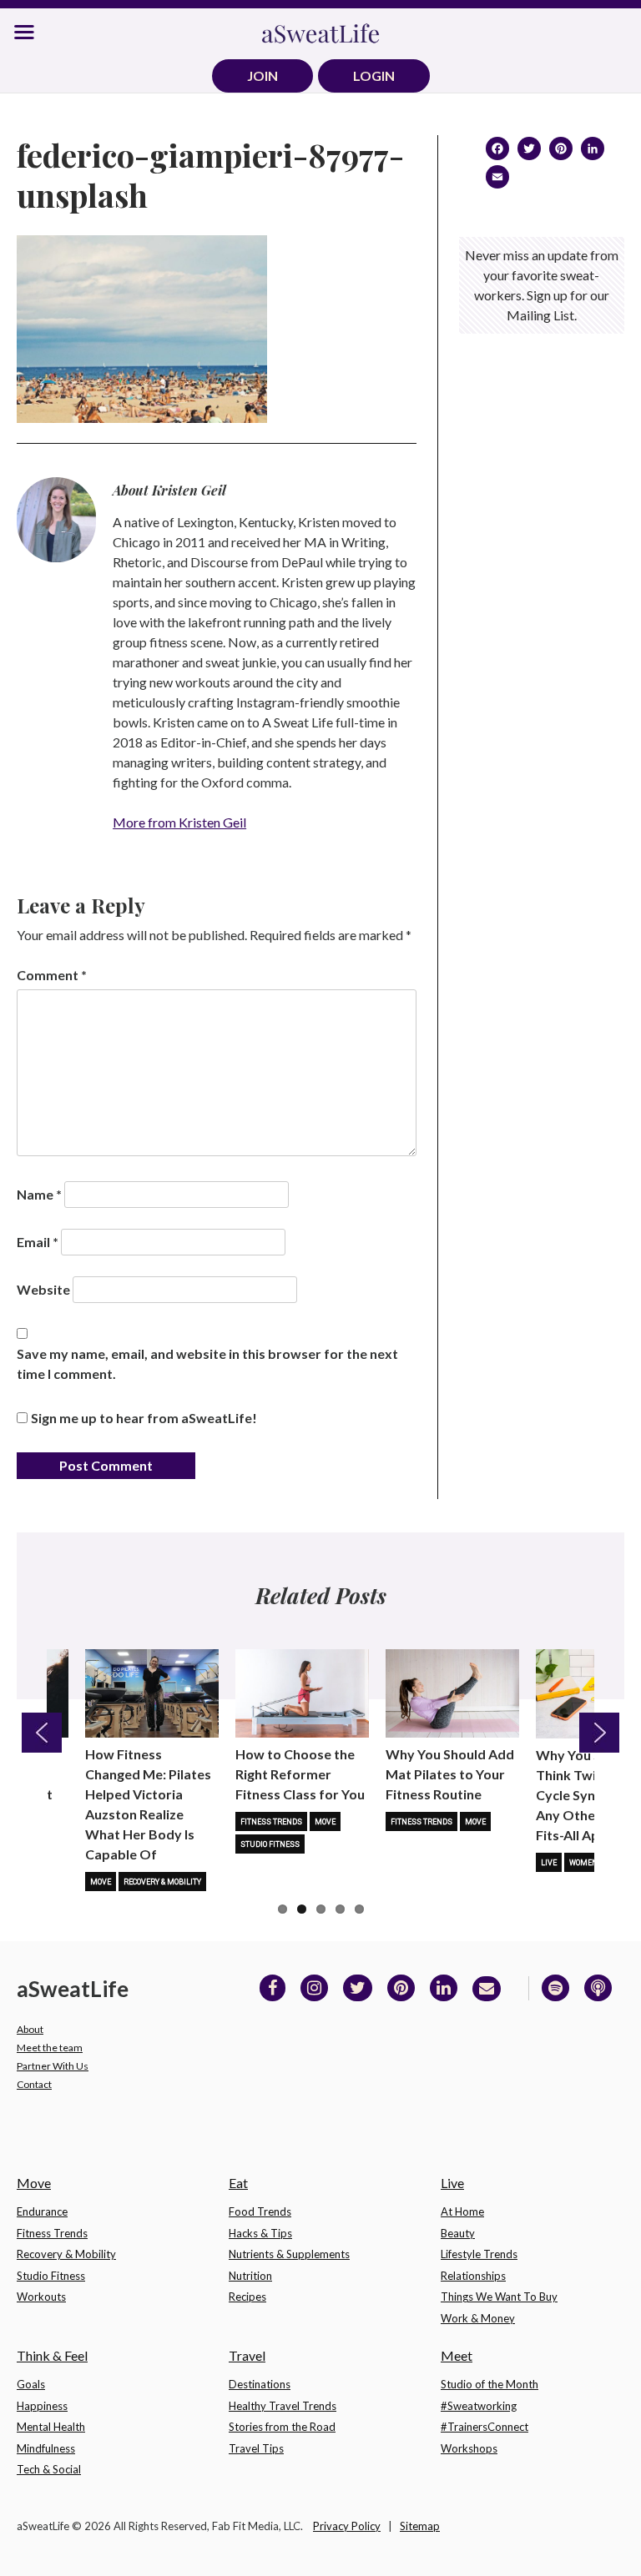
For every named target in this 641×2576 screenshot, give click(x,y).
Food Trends (260, 2211)
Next (599, 1733)
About (30, 2029)
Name (39, 1194)
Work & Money (478, 2318)
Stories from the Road (282, 2427)
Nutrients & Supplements (289, 2254)
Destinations (260, 2384)
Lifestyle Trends (479, 2254)
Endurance (42, 2211)
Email (38, 1242)
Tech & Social (49, 2469)
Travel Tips (256, 2448)
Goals (31, 2384)
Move (101, 1882)
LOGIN (374, 75)
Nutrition (250, 2276)
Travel (247, 2355)
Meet (457, 2355)
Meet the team (50, 2048)
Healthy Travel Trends (283, 2406)
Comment (52, 975)
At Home (462, 2211)
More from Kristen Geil (179, 822)
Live (549, 1863)
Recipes (247, 2297)
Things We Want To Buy (499, 2297)
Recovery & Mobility (162, 1882)
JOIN (262, 75)
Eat (238, 2183)
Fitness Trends (271, 1822)
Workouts (41, 2297)
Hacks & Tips (260, 2233)
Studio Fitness (270, 1844)
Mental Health (51, 2427)
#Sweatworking (479, 2406)
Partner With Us (53, 2066)
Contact (34, 2084)
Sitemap (420, 2526)
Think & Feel (52, 2355)
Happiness (42, 2406)
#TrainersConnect (485, 2427)
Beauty (458, 2233)
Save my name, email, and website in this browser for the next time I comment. (207, 1363)
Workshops (469, 2448)
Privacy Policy (347, 2526)
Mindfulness (46, 2448)
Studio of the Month (490, 2384)
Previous (42, 1733)
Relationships (473, 2276)
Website (43, 1289)
